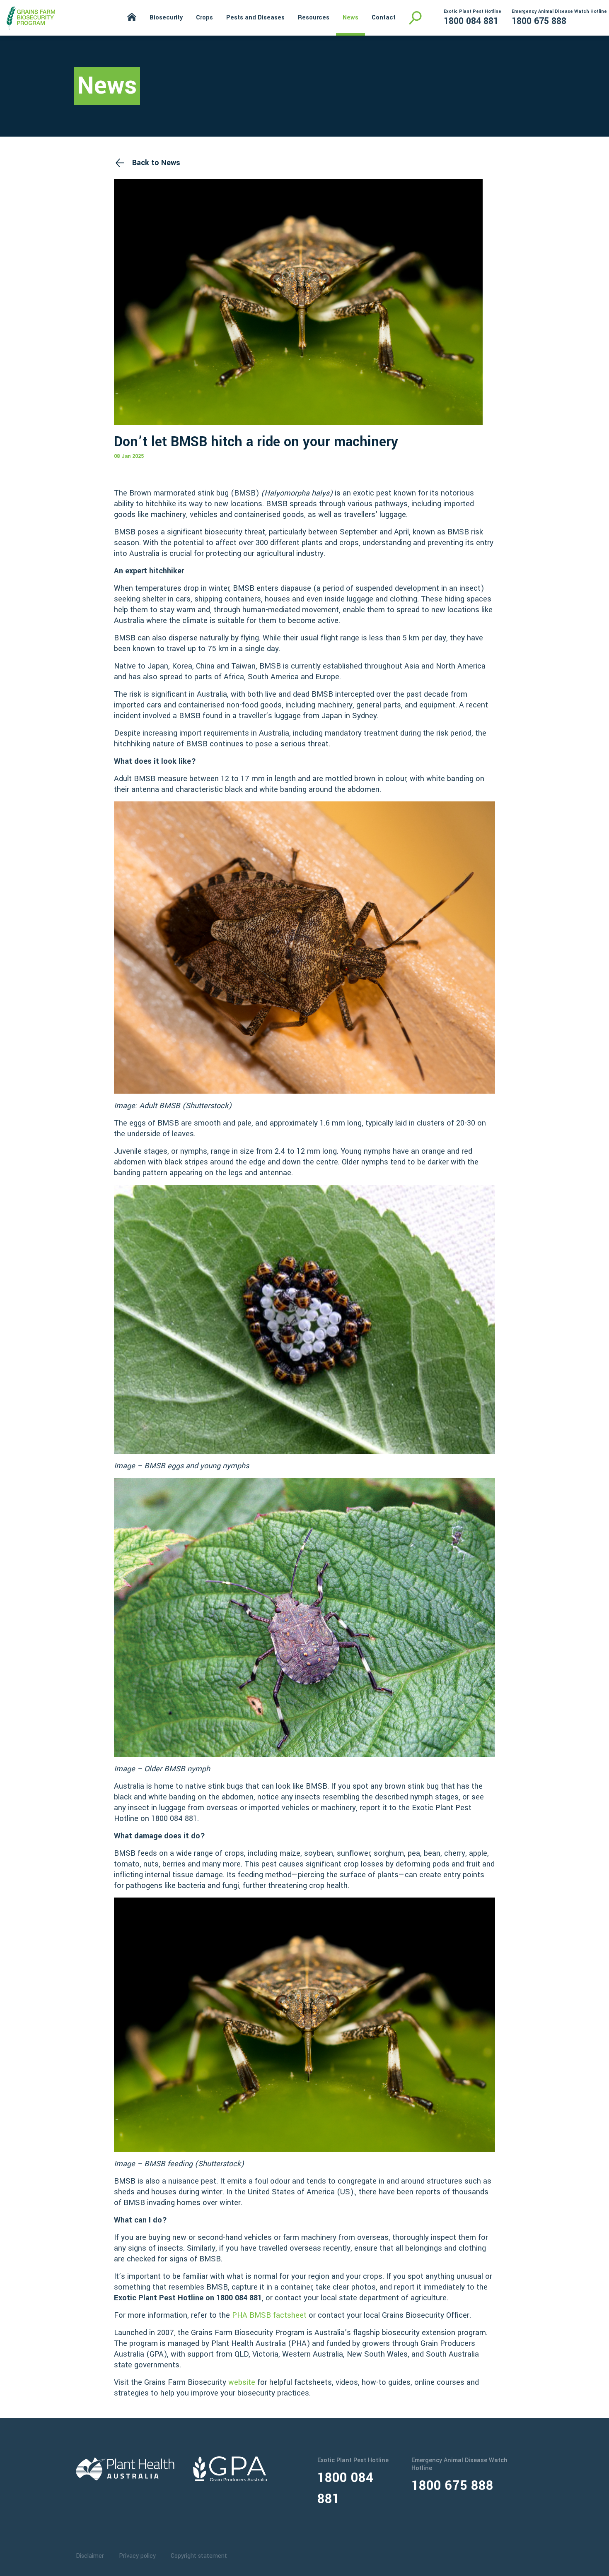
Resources (314, 18)
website (242, 2382)
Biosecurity (166, 18)
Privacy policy (137, 2556)
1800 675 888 (539, 21)
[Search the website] (415, 18)
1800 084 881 (471, 21)
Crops (204, 18)
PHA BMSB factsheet (269, 2315)
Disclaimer (90, 2556)
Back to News (156, 163)
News (350, 18)
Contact (384, 18)
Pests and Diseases (255, 18)
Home (132, 17)
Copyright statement (199, 2556)
